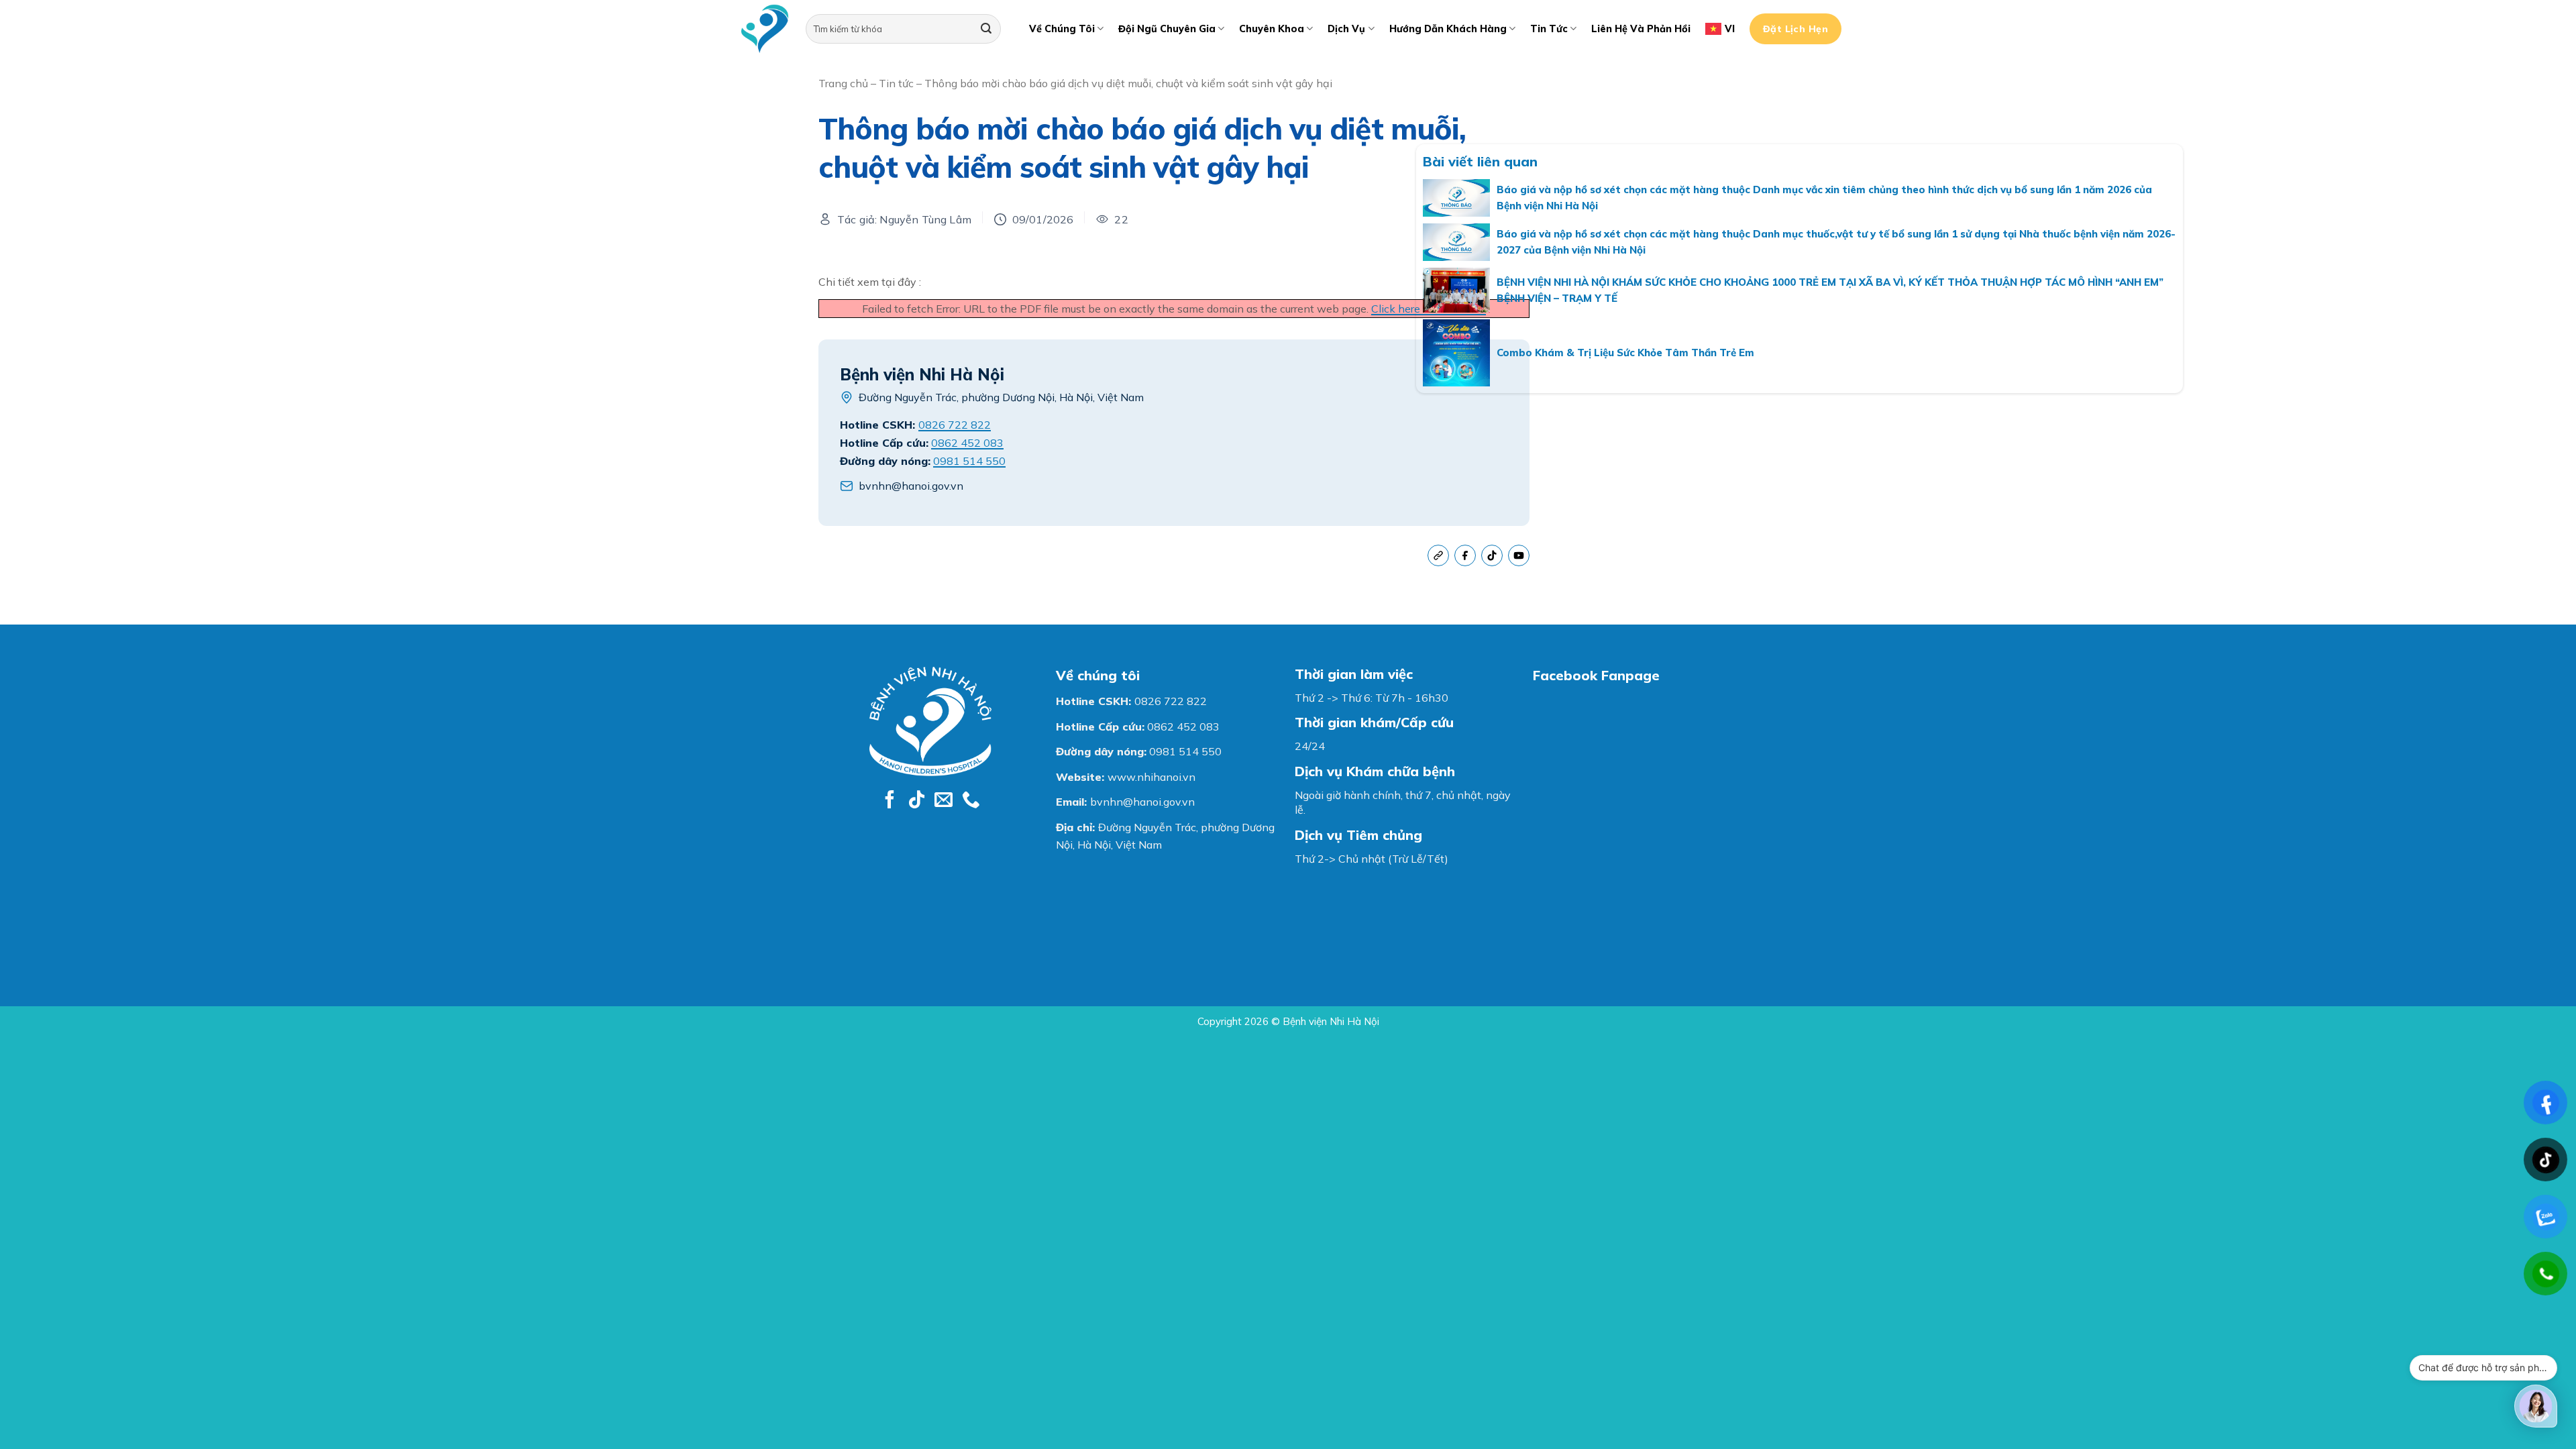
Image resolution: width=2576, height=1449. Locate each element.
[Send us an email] (944, 801)
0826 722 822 (955, 425)
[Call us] (971, 801)
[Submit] (986, 29)
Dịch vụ (1346, 29)
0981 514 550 (969, 461)
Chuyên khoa (1272, 29)
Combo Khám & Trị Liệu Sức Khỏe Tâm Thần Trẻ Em (1625, 353)
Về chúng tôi (1062, 29)
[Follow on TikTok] (917, 801)
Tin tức (1549, 29)
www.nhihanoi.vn (1151, 777)
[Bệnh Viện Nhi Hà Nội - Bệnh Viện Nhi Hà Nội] (765, 29)
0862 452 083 (967, 443)
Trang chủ (843, 83)
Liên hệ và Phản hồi (1641, 29)
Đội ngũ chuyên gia (1167, 29)
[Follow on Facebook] (890, 801)
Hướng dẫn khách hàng (1448, 29)
